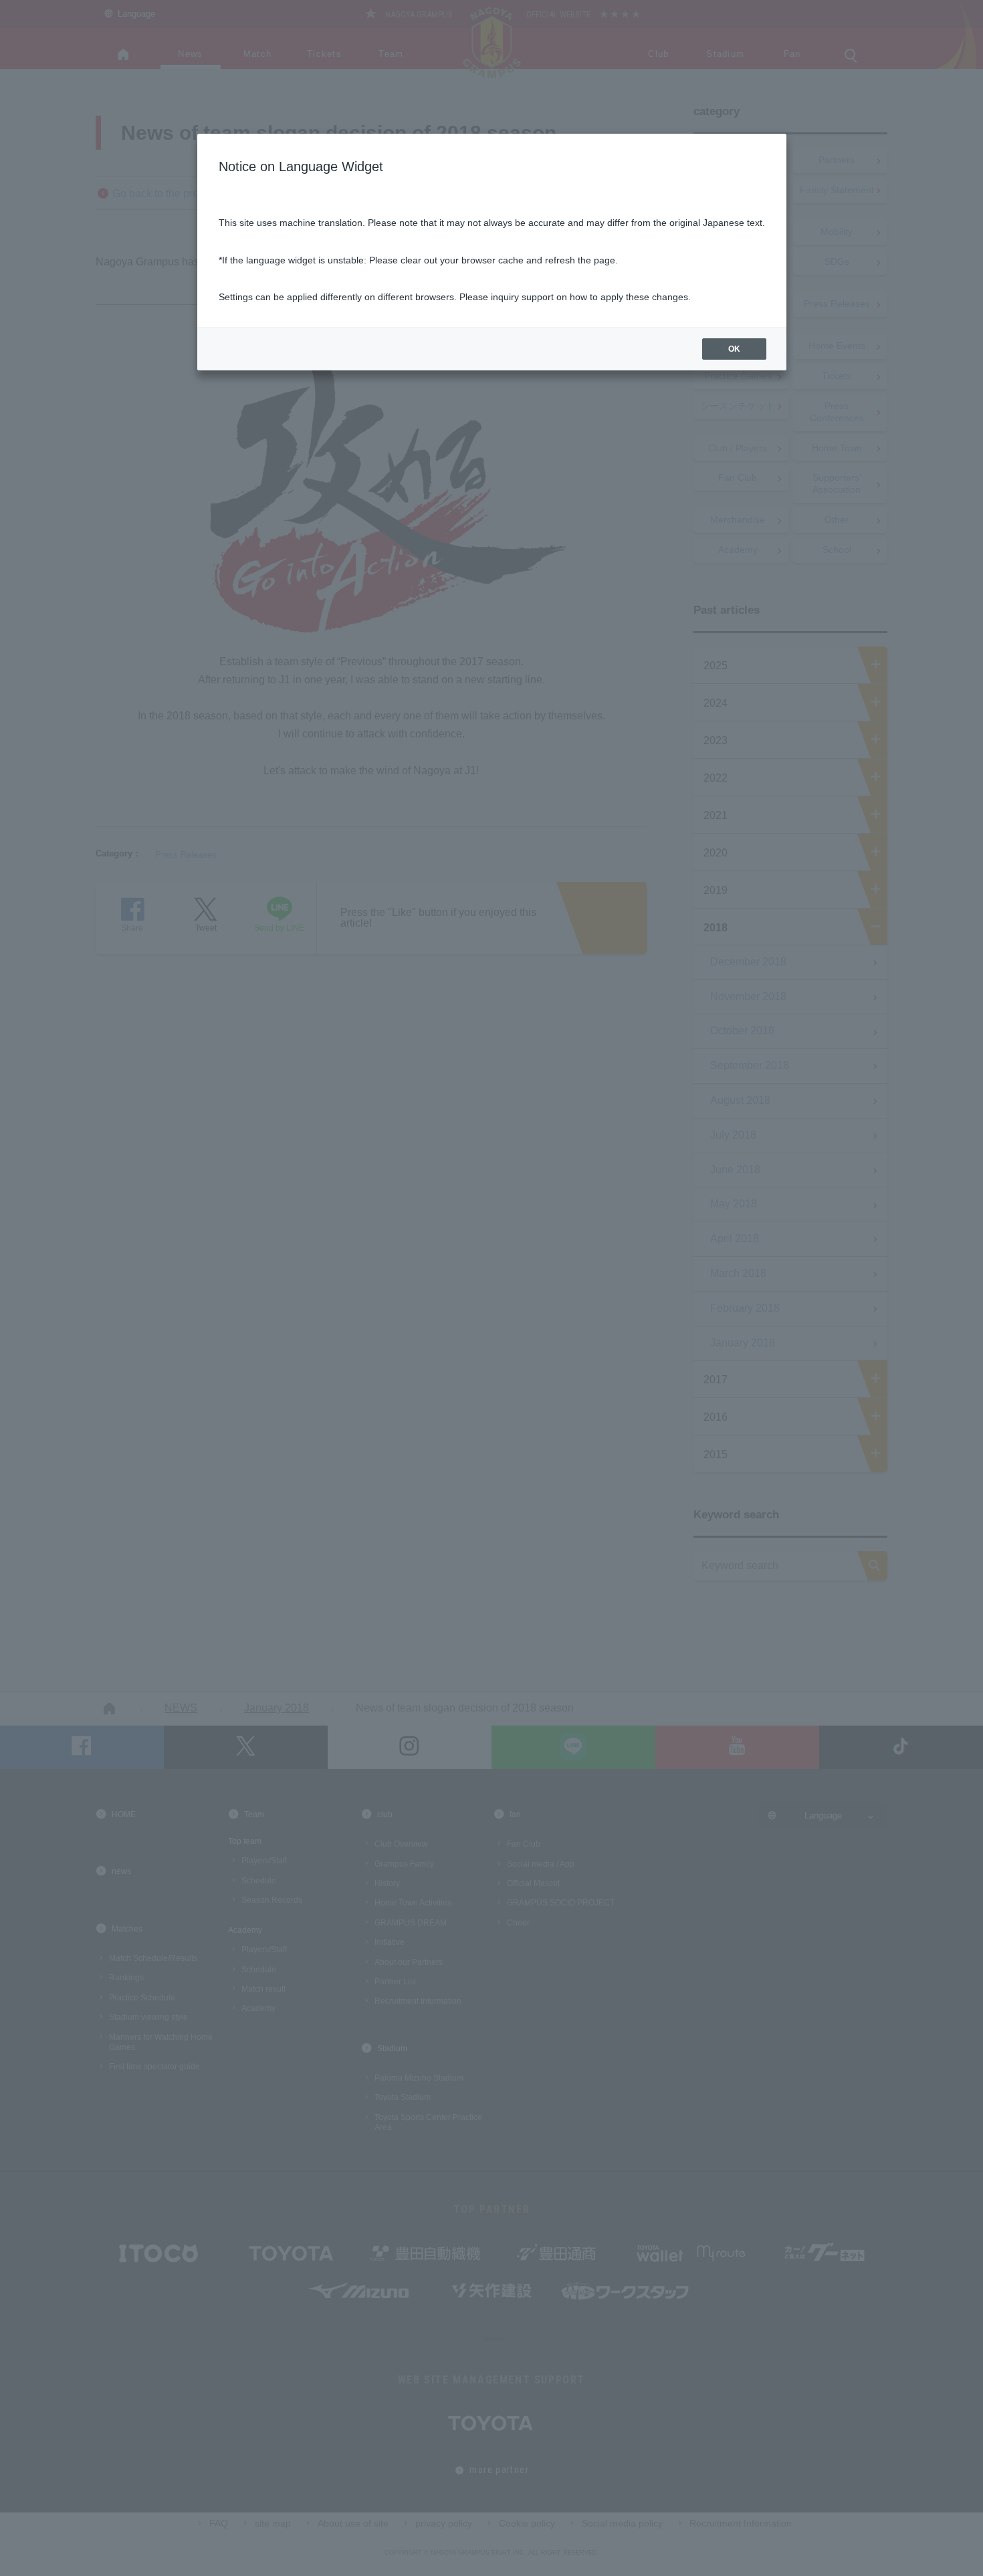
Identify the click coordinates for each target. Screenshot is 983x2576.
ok (734, 349)
